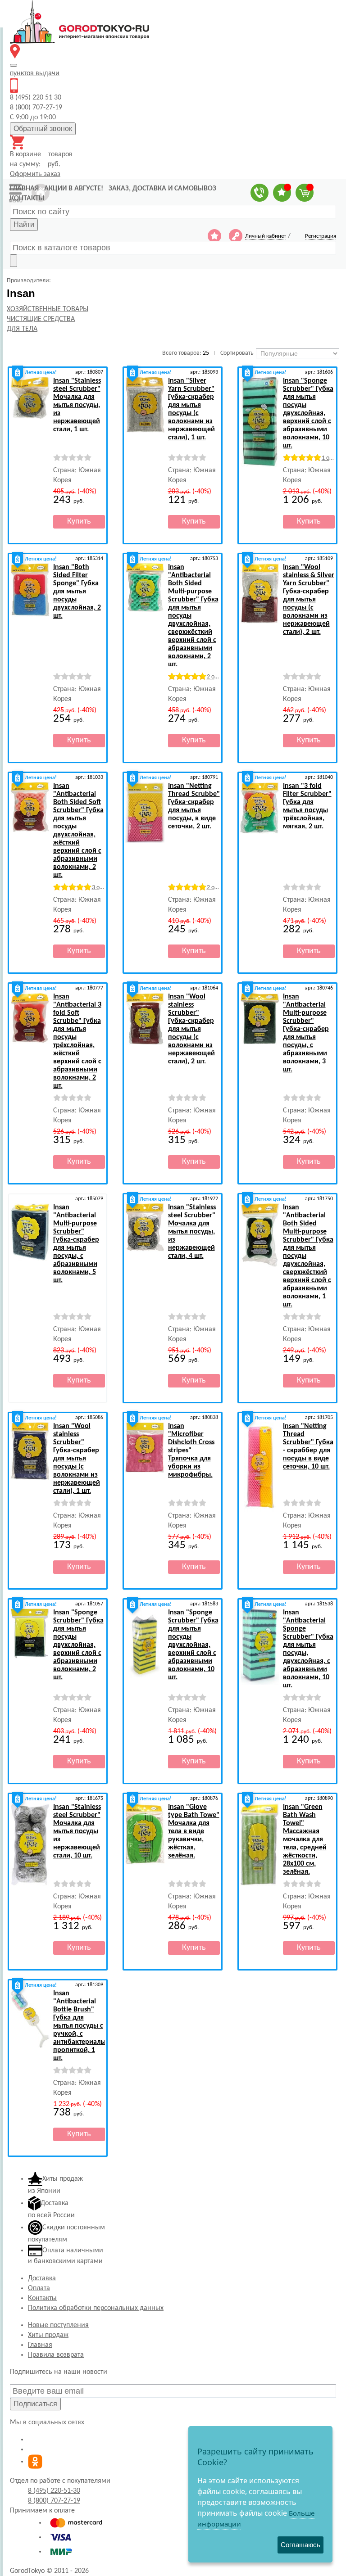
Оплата (39, 2288)
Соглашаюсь (300, 2545)
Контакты (42, 2298)
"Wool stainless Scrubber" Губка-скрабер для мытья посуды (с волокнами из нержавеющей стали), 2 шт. (191, 1029)
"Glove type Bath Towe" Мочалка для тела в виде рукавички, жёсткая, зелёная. (194, 1831)
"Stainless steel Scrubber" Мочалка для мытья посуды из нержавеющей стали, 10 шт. (77, 1831)
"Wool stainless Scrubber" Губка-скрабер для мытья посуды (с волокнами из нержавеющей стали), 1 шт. (77, 1459)
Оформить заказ (35, 174)
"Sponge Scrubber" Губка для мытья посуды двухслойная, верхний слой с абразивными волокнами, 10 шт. (308, 413)
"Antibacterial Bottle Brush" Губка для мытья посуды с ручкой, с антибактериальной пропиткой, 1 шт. (85, 2026)
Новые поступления (58, 2325)
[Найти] (14, 261)
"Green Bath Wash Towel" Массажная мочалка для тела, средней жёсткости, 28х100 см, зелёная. (305, 1839)
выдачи (35, 73)
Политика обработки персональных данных (96, 2308)
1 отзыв (332, 458)
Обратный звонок (43, 129)
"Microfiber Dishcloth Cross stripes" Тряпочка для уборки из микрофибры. (191, 1451)
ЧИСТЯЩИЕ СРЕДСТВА (41, 319)
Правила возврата (56, 2355)
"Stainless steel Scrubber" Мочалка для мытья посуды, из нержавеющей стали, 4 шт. (192, 1232)
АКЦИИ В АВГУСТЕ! (74, 189)
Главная (40, 2345)
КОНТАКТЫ (27, 199)
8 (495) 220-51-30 (54, 2491)
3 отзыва (103, 888)
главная (24, 189)
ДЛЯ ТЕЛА (22, 329)
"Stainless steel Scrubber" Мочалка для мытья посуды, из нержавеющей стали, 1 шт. (77, 405)
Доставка (42, 2278)
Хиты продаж (48, 2335)
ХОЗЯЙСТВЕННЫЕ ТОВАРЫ (48, 309)
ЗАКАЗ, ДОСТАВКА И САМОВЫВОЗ (162, 189)
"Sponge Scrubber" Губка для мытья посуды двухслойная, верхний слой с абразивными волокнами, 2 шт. (78, 1645)
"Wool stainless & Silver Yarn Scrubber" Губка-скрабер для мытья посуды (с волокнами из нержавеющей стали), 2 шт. (309, 600)
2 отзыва (218, 677)
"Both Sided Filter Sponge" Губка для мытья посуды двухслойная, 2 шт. (77, 592)
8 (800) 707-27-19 (54, 2501)
